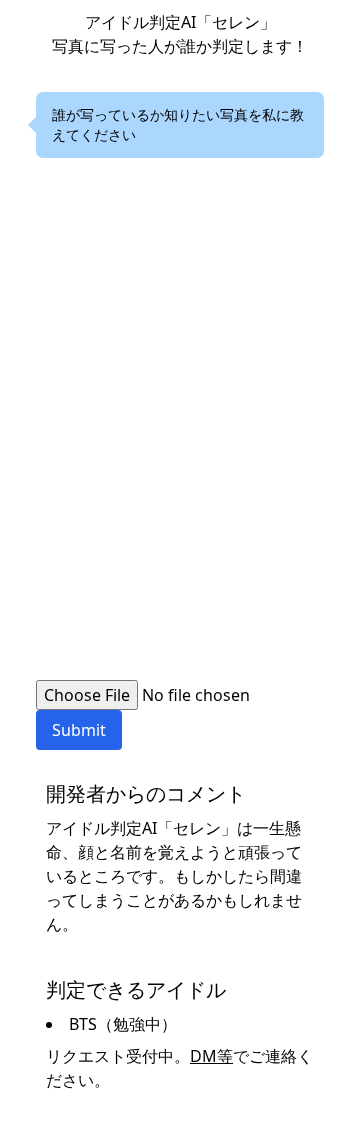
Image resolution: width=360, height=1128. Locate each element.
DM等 (211, 1056)
